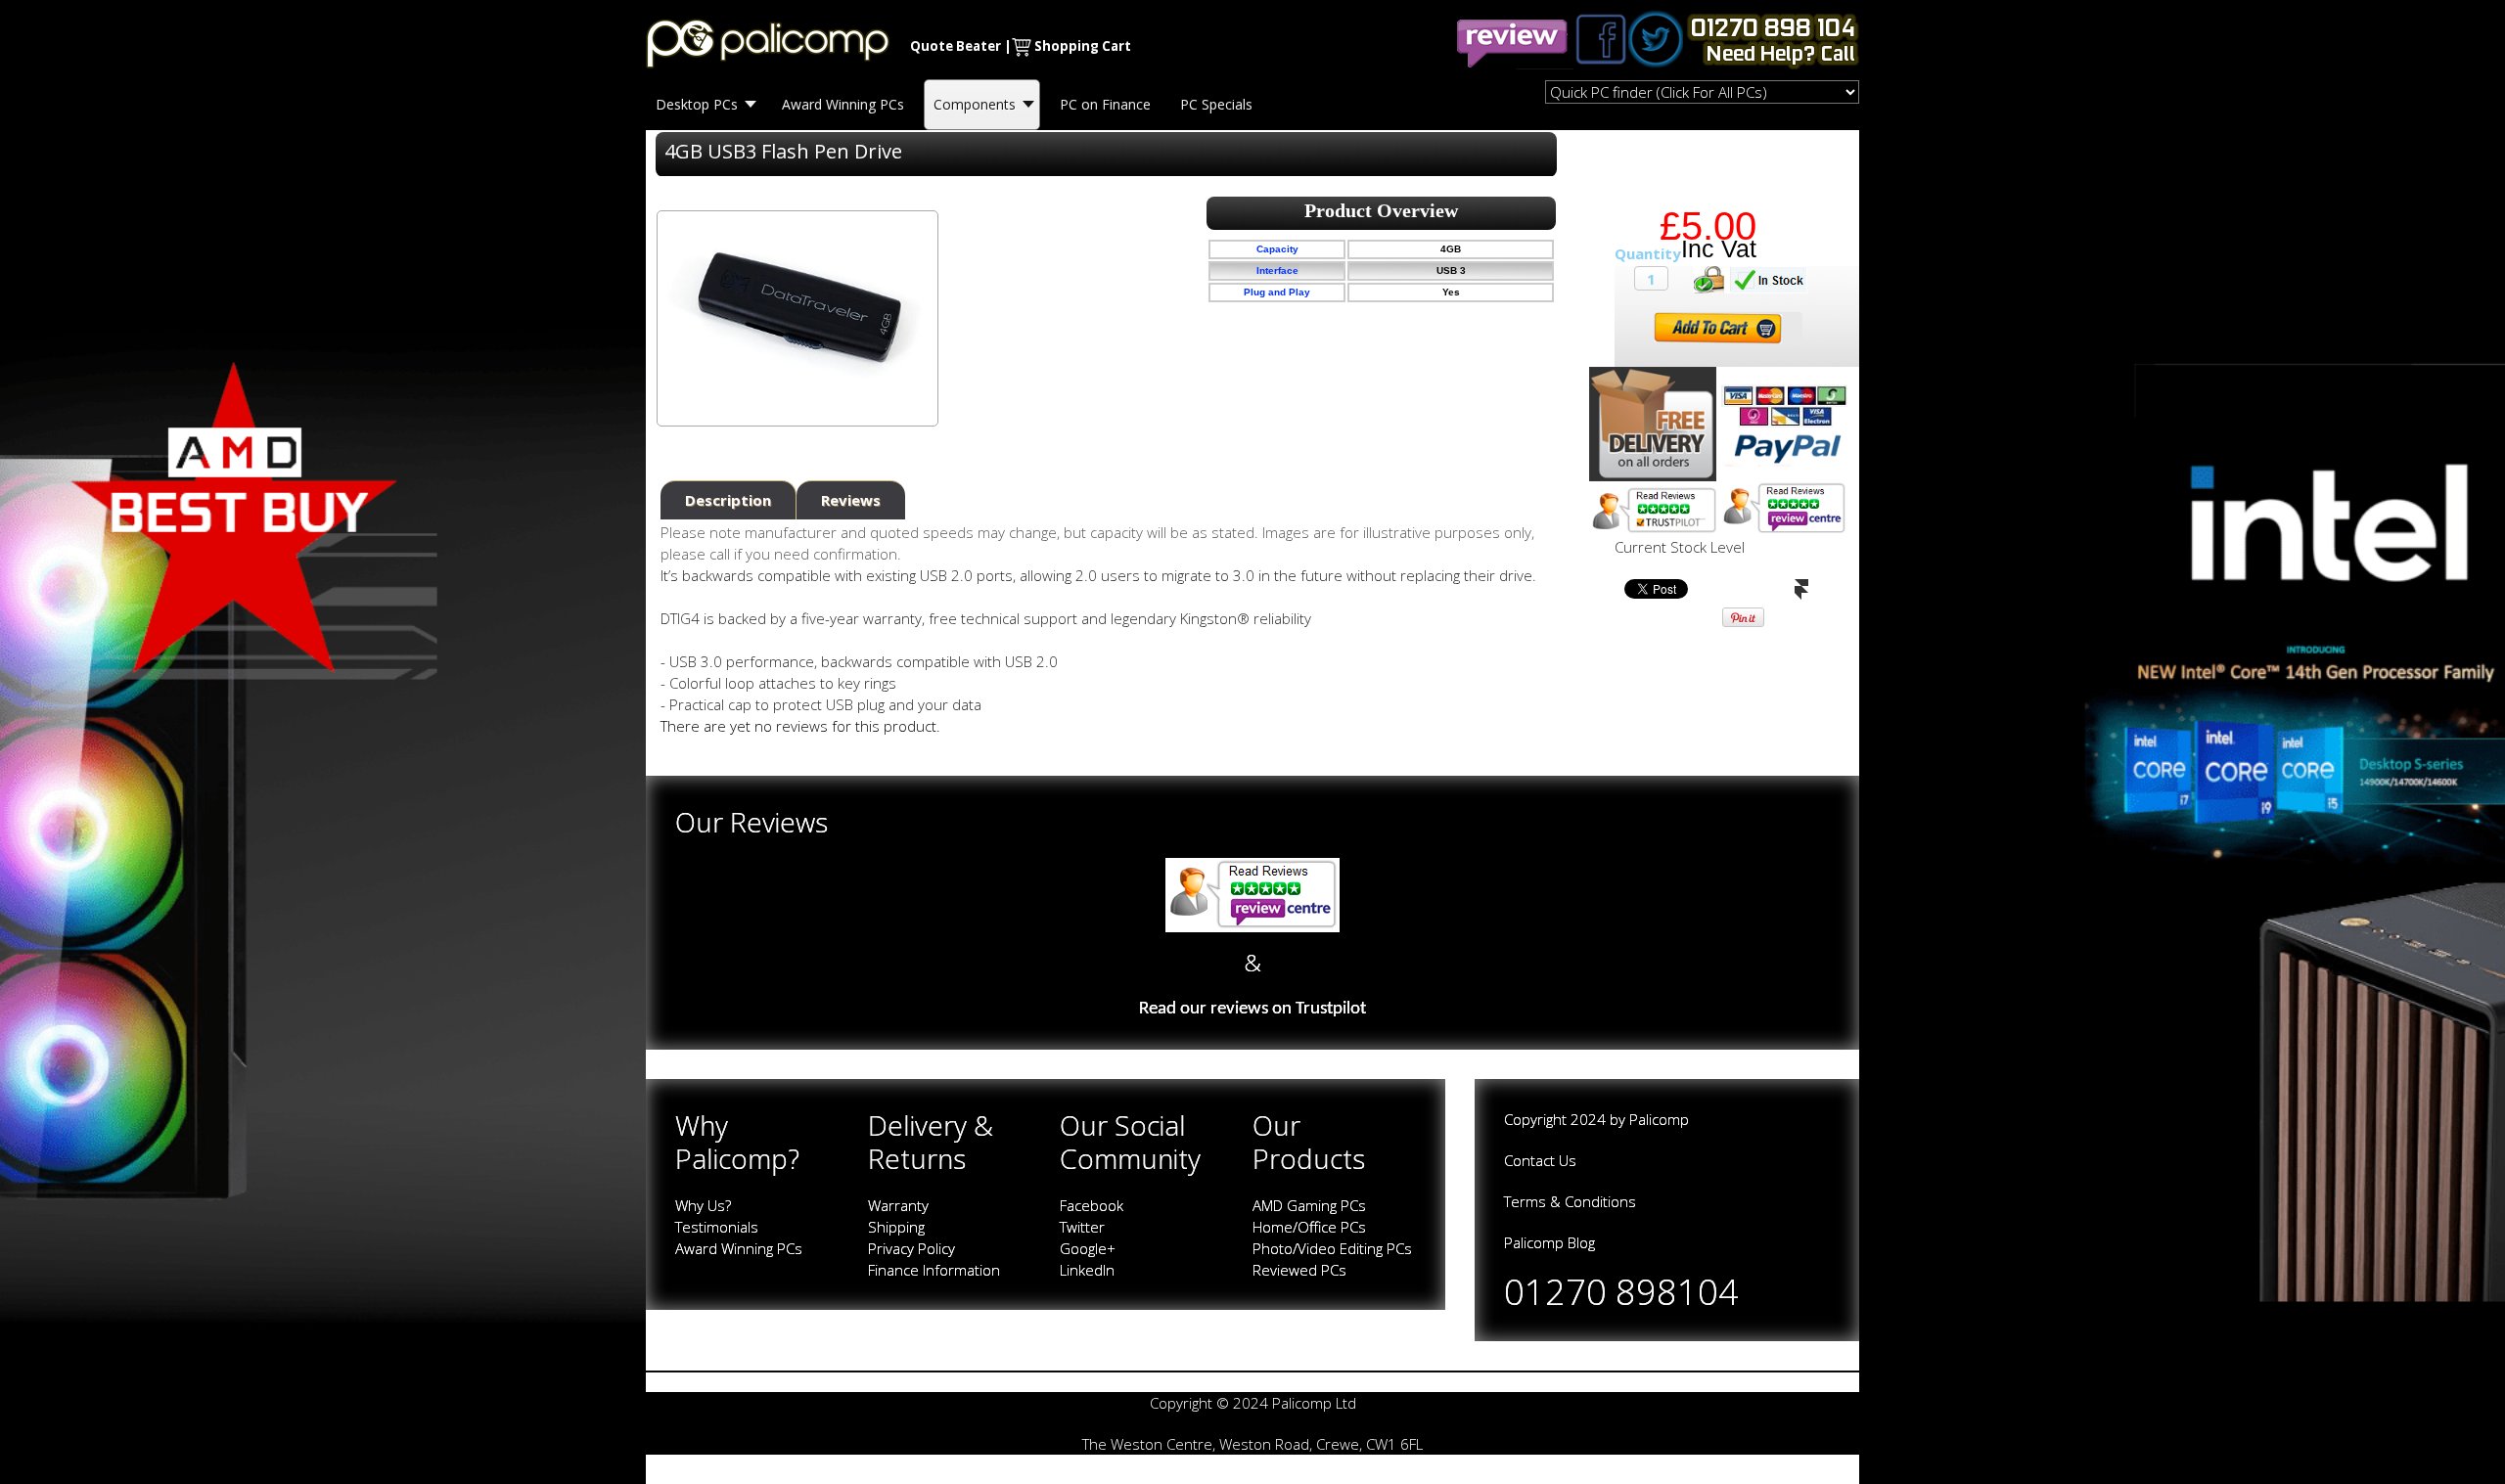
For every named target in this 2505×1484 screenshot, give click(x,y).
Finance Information (934, 1270)
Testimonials (717, 1227)
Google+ (1088, 1248)
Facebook (1092, 1205)
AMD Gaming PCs (1309, 1205)
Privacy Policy (911, 1248)
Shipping (896, 1227)
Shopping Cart (1083, 46)
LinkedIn (1087, 1270)
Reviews (851, 500)
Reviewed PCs (1299, 1270)
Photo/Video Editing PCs (1332, 1248)
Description (728, 500)
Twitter (1082, 1227)
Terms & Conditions (1570, 1201)
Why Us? (703, 1205)
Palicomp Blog (1549, 1242)
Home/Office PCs (1309, 1227)
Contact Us (1540, 1160)
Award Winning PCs (739, 1248)
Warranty (898, 1205)
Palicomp (1659, 1119)
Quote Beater (956, 46)
